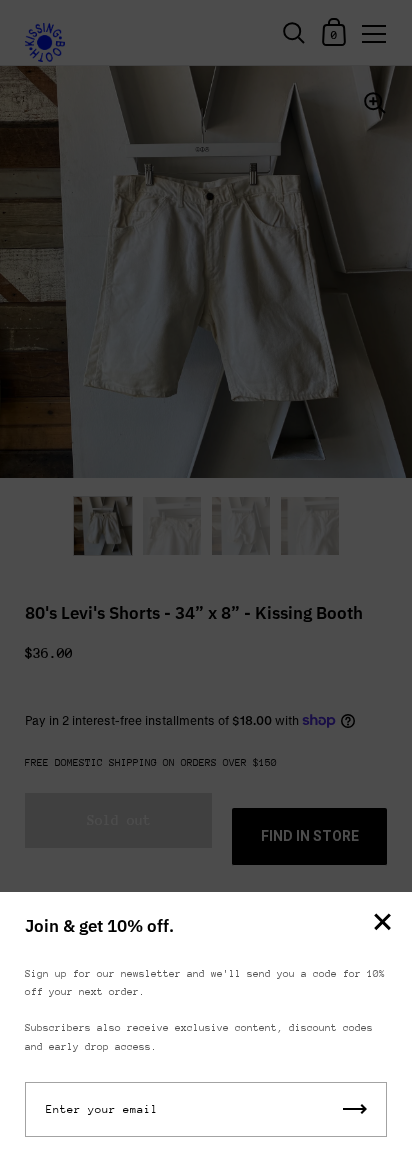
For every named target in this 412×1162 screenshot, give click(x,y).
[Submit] (355, 1109)
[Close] (382, 923)
